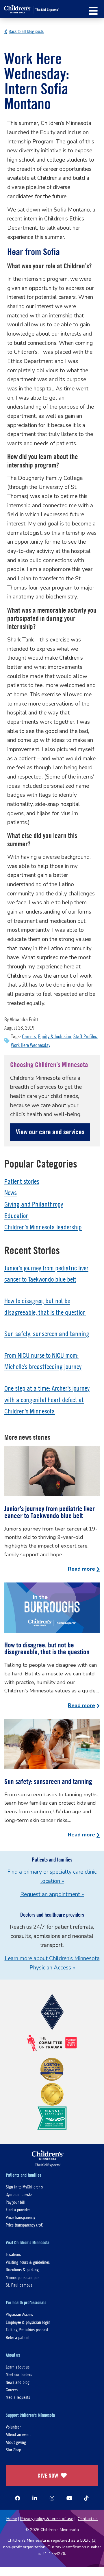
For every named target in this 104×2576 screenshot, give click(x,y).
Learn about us (18, 2367)
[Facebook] (18, 2498)
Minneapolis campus (23, 2277)
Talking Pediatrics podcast (27, 2329)
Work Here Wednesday (31, 1045)
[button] (93, 11)
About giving (16, 2442)
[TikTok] (86, 2498)
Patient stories (22, 1181)
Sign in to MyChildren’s (24, 2187)
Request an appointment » (52, 1894)
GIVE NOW (48, 2475)
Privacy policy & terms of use (47, 2519)
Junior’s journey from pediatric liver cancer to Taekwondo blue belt (50, 1512)
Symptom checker (20, 2194)
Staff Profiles (85, 1036)
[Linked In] (35, 2498)
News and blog (18, 2382)
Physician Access (19, 2314)
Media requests (18, 2397)
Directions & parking (22, 2269)
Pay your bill (16, 2202)
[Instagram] (52, 2498)
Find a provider (18, 2209)
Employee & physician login (28, 2322)
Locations (13, 2254)
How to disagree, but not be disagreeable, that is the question (47, 1648)
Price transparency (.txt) (25, 2225)
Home (12, 2519)
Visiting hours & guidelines (28, 2262)
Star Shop (13, 2449)
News (11, 1193)
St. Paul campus (19, 2285)
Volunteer (13, 2427)
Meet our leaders (19, 2374)
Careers (29, 1036)
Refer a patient (18, 2337)
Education (17, 1216)
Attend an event (18, 2434)
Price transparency (20, 2217)
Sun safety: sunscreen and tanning (47, 1334)
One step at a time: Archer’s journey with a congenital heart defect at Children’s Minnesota (47, 1400)
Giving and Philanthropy (34, 1204)
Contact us (88, 2519)
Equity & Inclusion (55, 1036)
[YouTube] (69, 2498)
